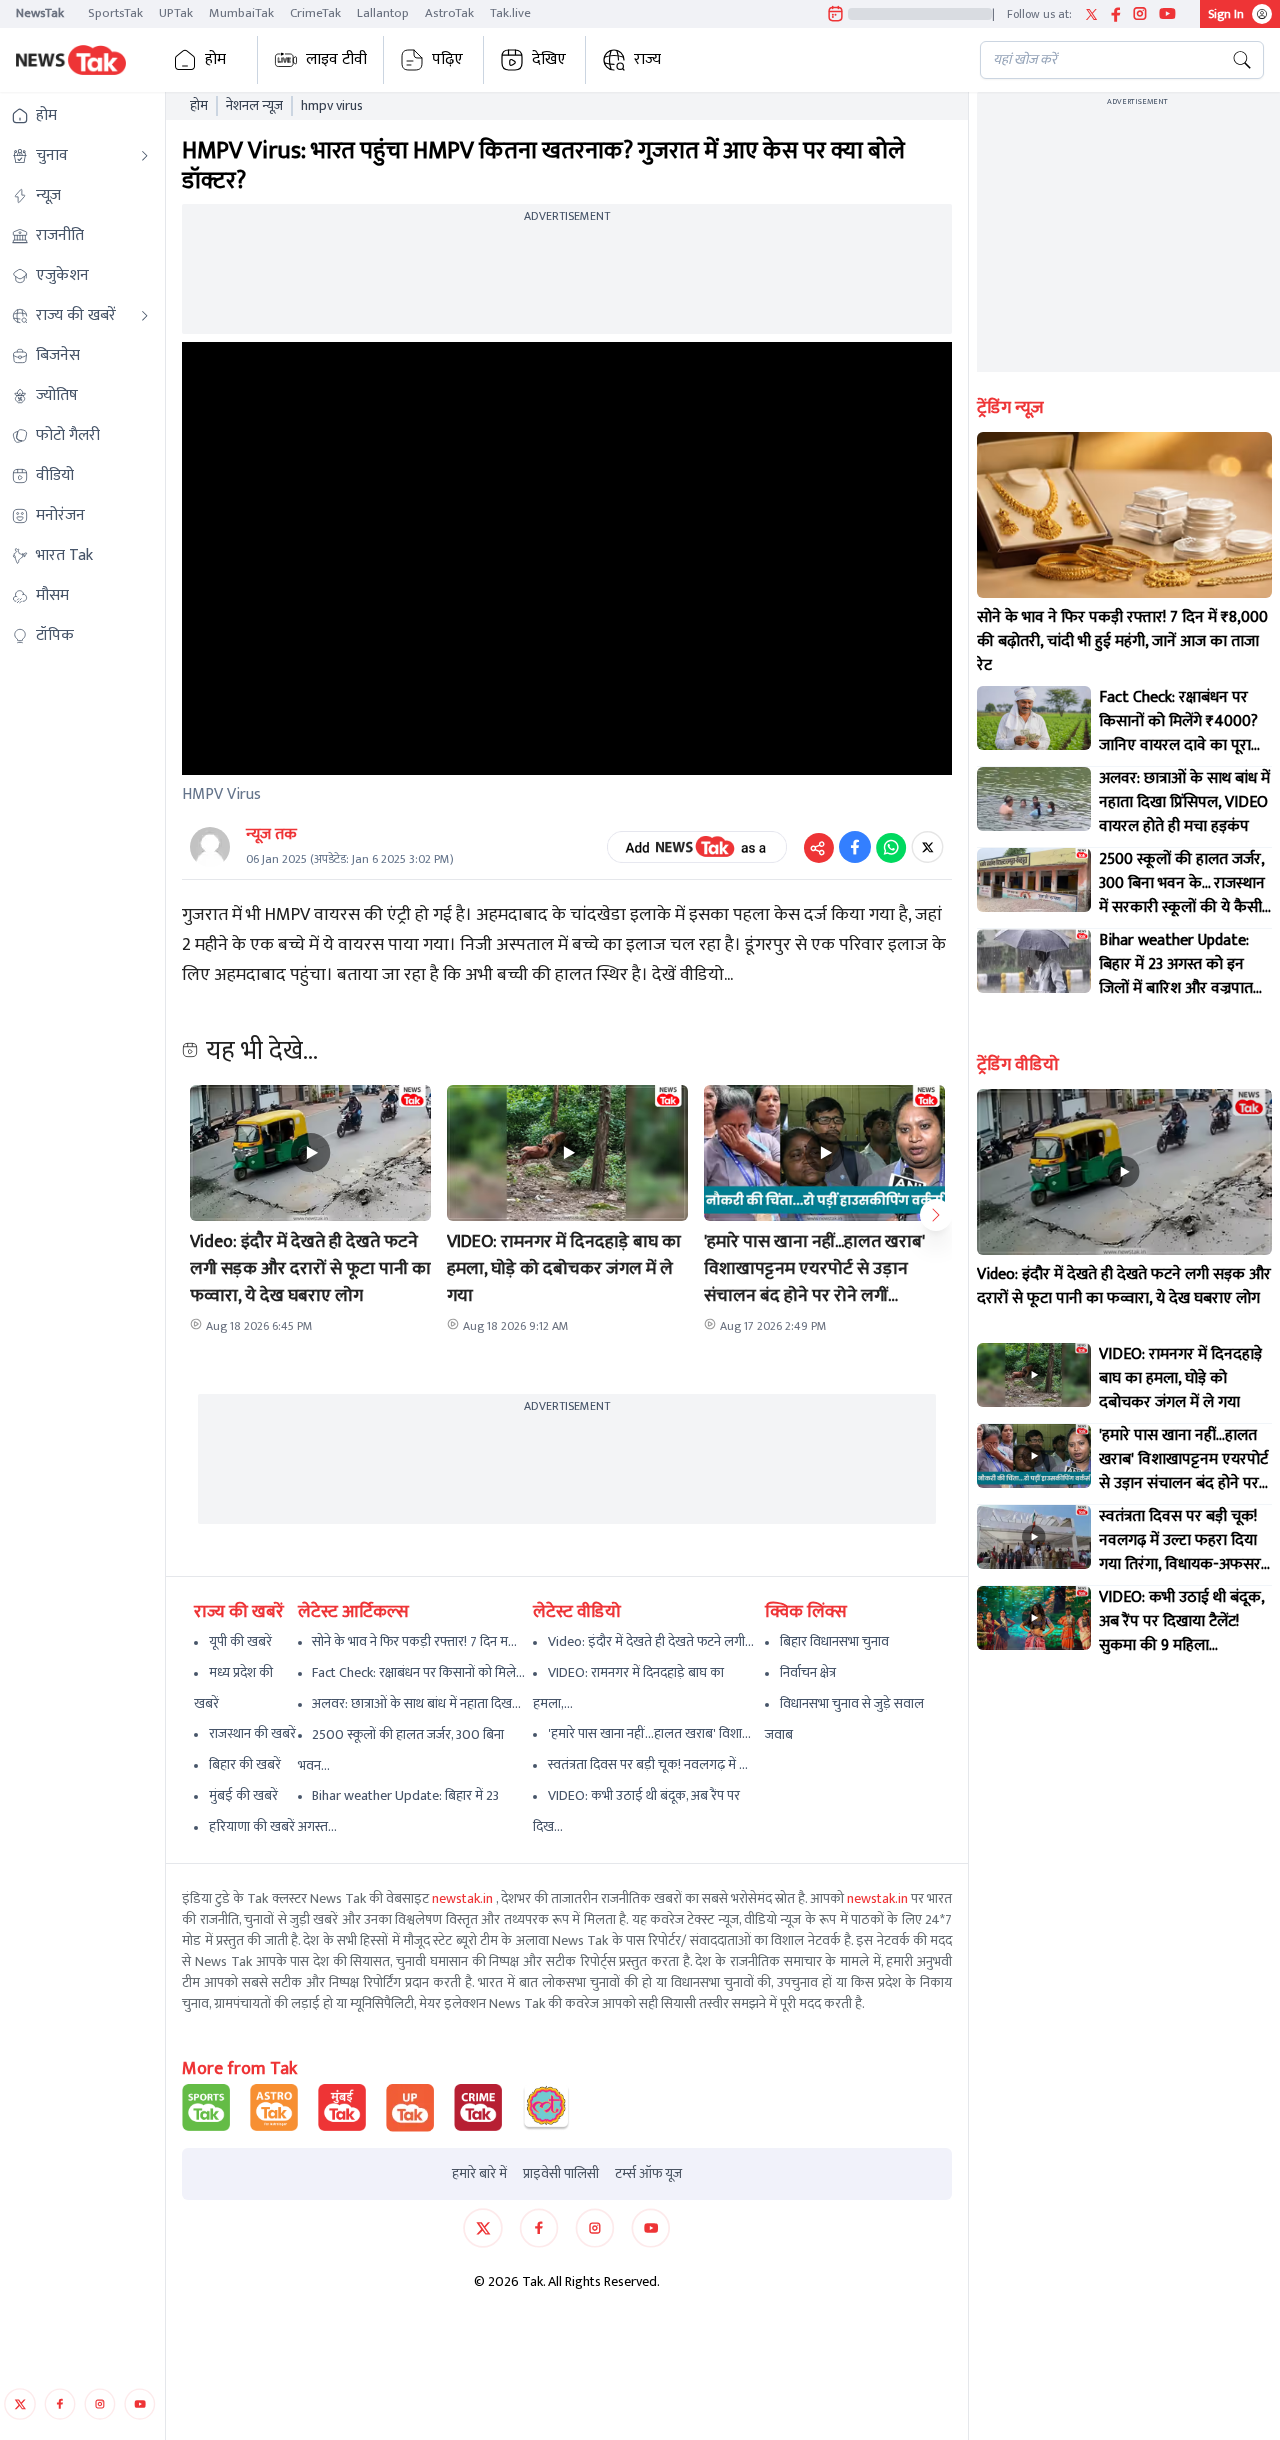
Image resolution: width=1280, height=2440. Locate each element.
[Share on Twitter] (927, 847)
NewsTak (40, 13)
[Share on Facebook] (855, 847)
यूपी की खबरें (240, 1641)
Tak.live (510, 13)
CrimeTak (315, 13)
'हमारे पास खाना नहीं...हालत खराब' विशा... (649, 1733)
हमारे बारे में (479, 2174)
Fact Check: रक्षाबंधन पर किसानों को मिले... (418, 1672)
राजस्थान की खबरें (252, 1733)
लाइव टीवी (336, 59)
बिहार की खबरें (245, 1764)
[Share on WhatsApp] (891, 847)
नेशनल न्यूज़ (254, 106)
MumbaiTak (241, 13)
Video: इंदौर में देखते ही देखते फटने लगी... (651, 1641)
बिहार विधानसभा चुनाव (834, 1641)
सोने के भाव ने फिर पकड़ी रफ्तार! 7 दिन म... (414, 1641)
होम (215, 59)
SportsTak (115, 13)
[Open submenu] (145, 156)
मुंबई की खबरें (243, 1795)
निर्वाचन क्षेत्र (808, 1672)
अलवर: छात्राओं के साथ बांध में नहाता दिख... (416, 1703)
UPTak (176, 13)
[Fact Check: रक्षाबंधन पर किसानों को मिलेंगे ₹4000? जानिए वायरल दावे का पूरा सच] (1034, 718)
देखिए (549, 59)
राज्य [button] (647, 59)
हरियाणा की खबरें (252, 1826)
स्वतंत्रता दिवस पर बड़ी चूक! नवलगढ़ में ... (648, 1764)
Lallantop (383, 13)
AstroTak (449, 13)
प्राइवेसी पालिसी (561, 2174)
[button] (310, 1153)
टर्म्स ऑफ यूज (648, 2174)
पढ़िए (447, 59)
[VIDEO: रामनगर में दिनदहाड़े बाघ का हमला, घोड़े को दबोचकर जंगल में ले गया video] (1034, 1375)
